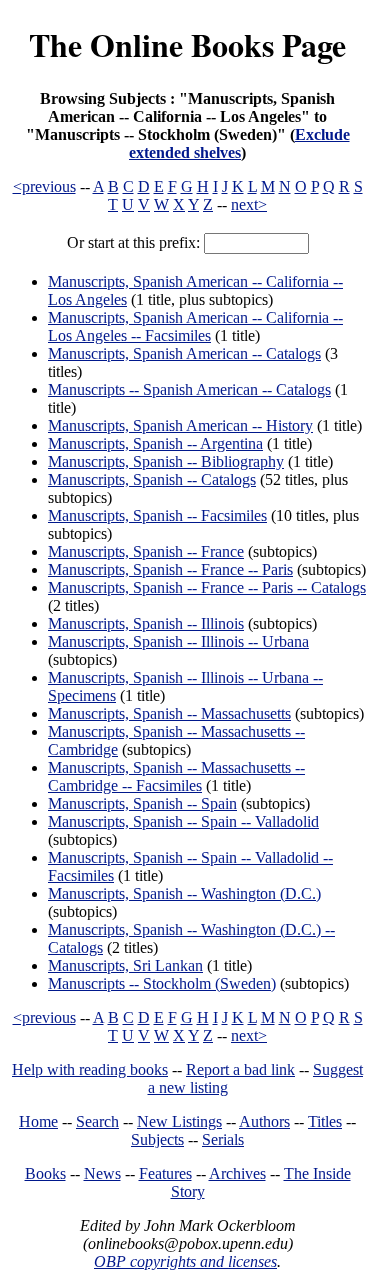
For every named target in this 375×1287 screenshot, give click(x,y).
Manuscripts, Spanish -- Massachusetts (169, 713)
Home (38, 1121)
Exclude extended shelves (239, 143)
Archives (237, 1173)
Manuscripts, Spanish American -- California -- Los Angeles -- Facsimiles (195, 326)
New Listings (179, 1121)
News (102, 1173)
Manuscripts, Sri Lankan (125, 965)
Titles (325, 1121)
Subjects (157, 1139)
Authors (264, 1121)
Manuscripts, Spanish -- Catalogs (152, 479)
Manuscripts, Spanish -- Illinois (146, 623)
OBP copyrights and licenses (185, 1261)
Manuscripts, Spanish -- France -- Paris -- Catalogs (207, 587)
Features (165, 1173)
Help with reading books (90, 1069)
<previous (44, 186)
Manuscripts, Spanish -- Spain (142, 803)
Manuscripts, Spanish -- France (146, 551)
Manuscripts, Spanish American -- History (180, 425)
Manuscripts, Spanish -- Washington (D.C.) (184, 893)
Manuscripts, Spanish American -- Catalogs (184, 353)
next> (249, 204)
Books (45, 1173)
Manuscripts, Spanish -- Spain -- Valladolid (183, 821)
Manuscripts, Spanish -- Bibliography (166, 461)
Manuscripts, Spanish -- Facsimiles (157, 515)
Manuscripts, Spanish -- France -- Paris (170, 569)
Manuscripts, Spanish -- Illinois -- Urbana (178, 641)
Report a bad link (240, 1069)
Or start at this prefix (131, 242)
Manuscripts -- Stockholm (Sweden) (162, 983)
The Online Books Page (187, 44)
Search (97, 1121)
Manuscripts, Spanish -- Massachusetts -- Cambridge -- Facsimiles (176, 776)
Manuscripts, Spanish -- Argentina (155, 443)
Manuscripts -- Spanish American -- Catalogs (189, 389)
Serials (223, 1139)
